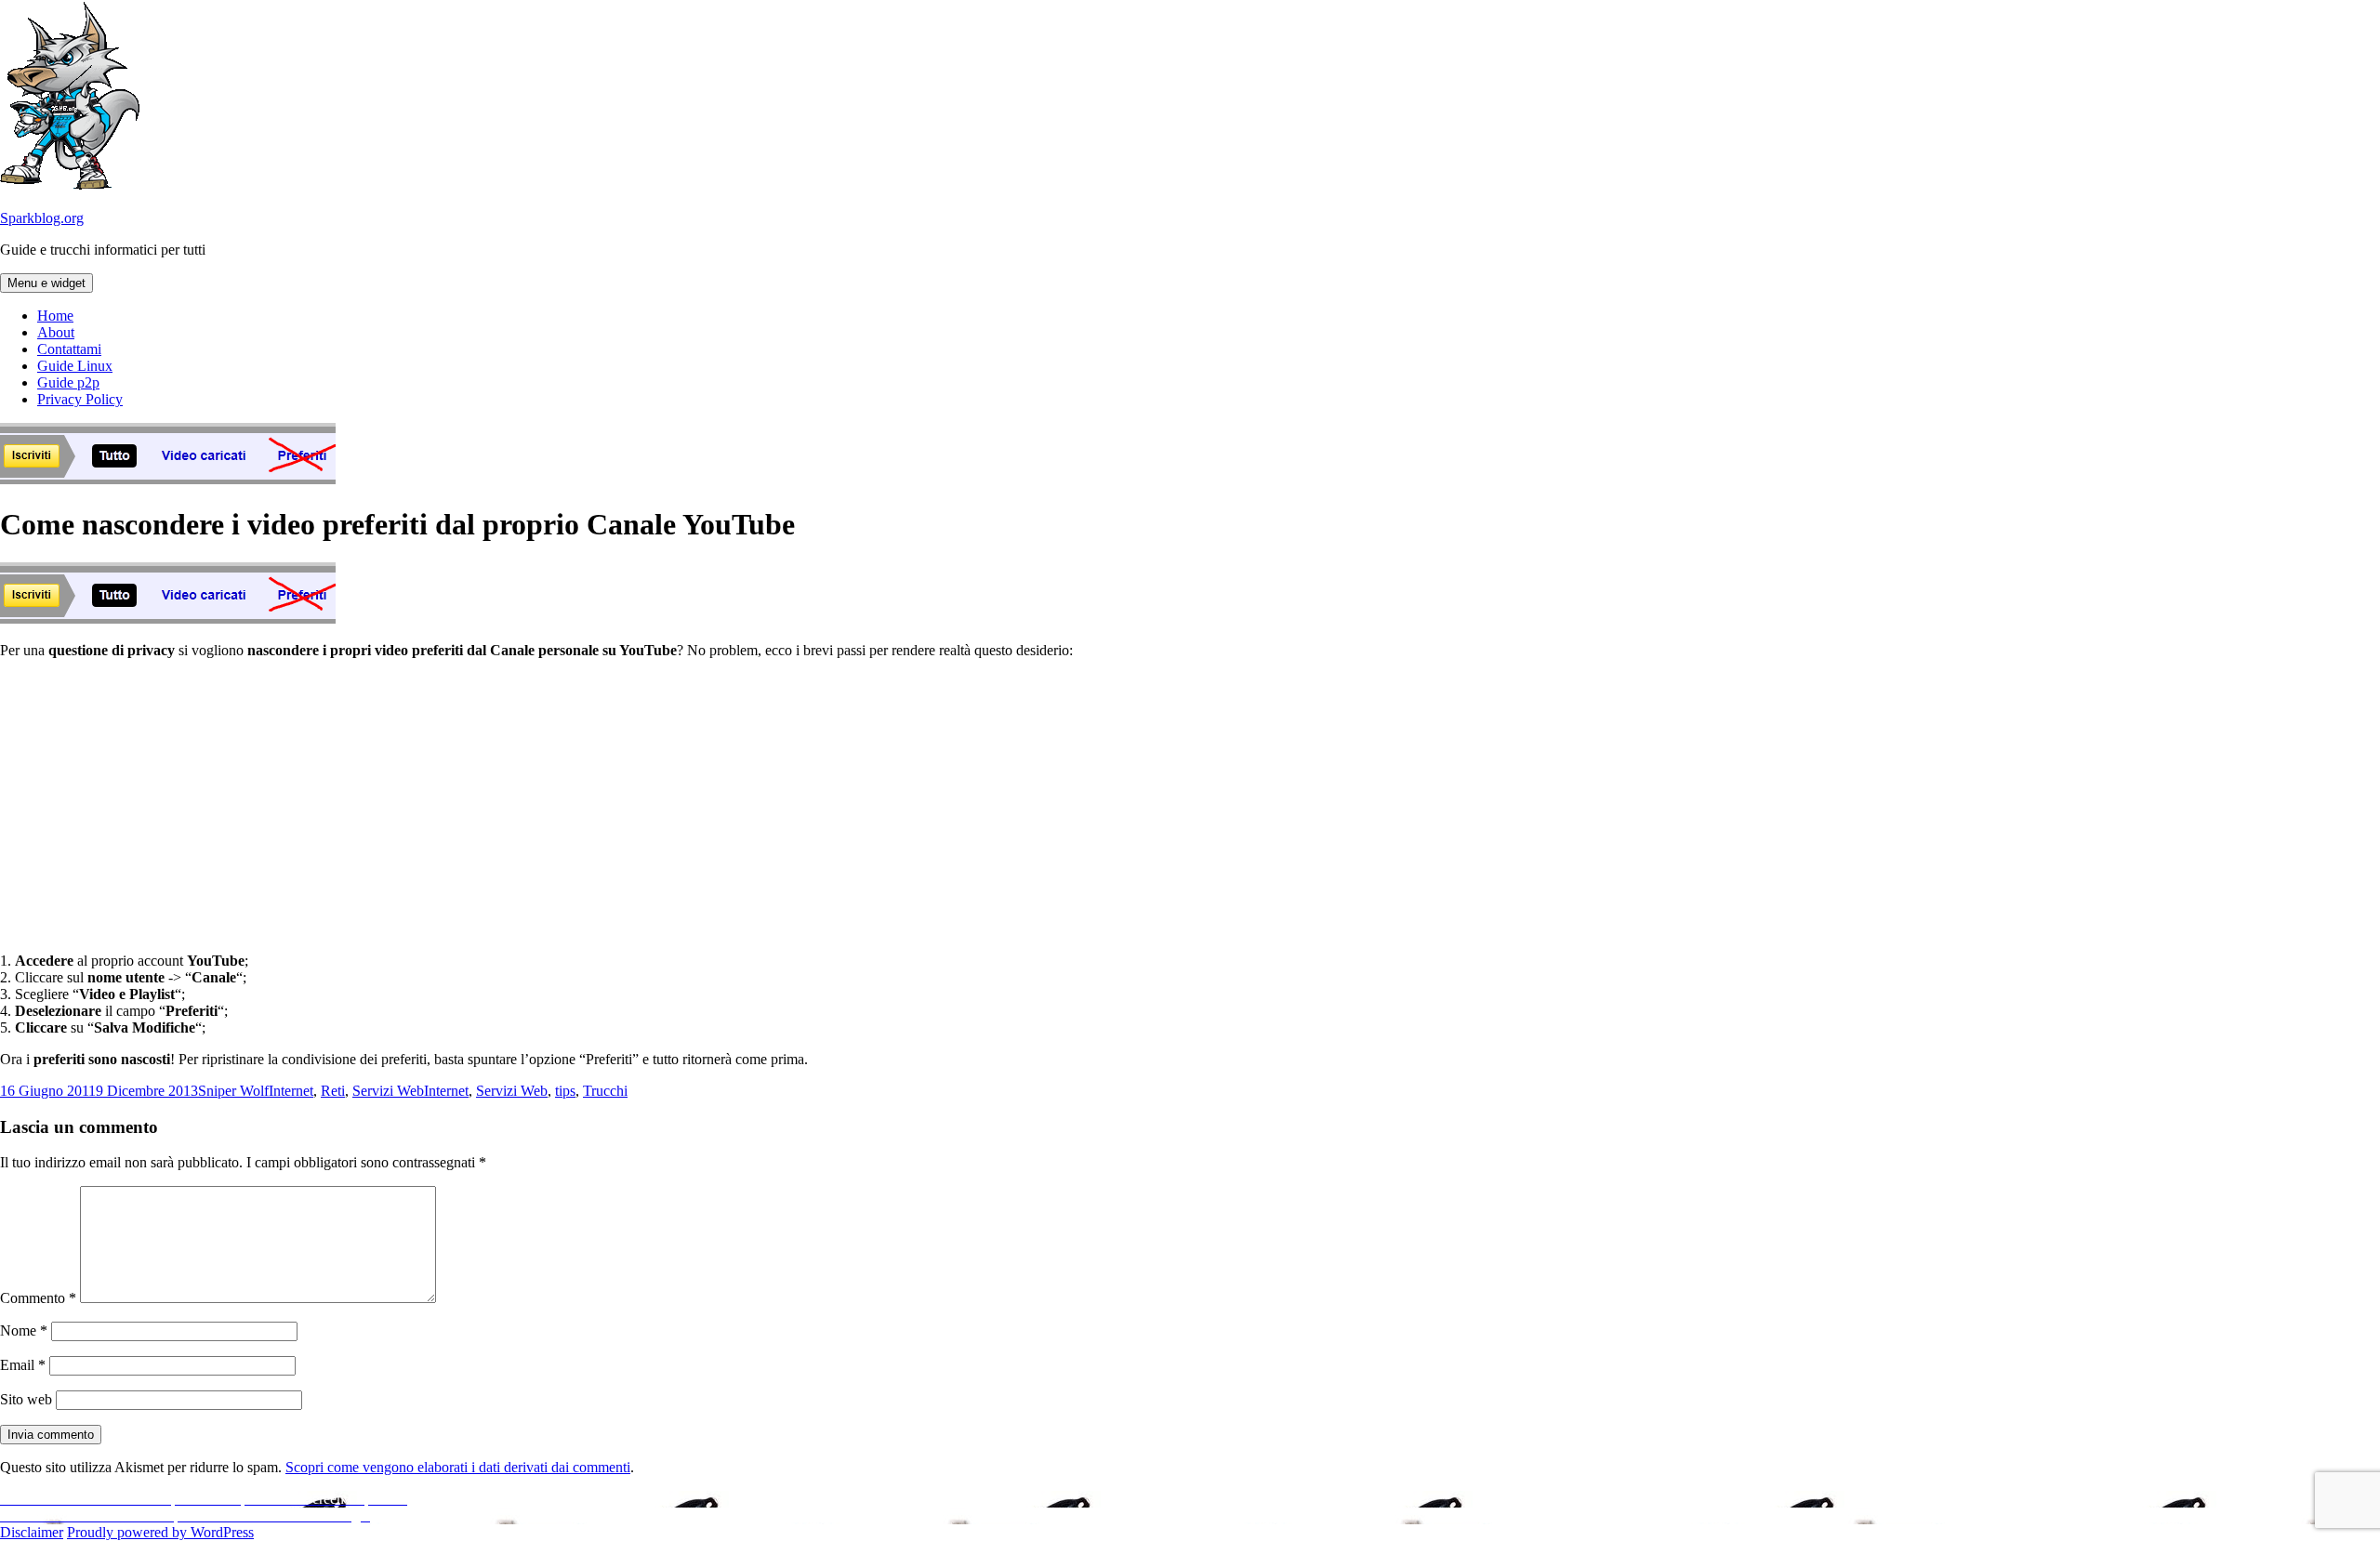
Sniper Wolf (233, 1091)
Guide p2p (68, 382)
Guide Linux (75, 366)
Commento (38, 1298)
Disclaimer (32, 1532)
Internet (291, 1091)
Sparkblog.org (42, 218)
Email (23, 1365)
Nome (24, 1330)
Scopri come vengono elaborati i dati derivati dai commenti (458, 1467)
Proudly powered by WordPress (160, 1532)
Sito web (26, 1399)
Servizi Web (388, 1091)
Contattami (69, 349)
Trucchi (605, 1091)
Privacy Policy (80, 399)
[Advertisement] (1190, 804)
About (56, 332)
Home (55, 316)
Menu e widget (46, 283)
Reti (333, 1091)
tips (565, 1091)
